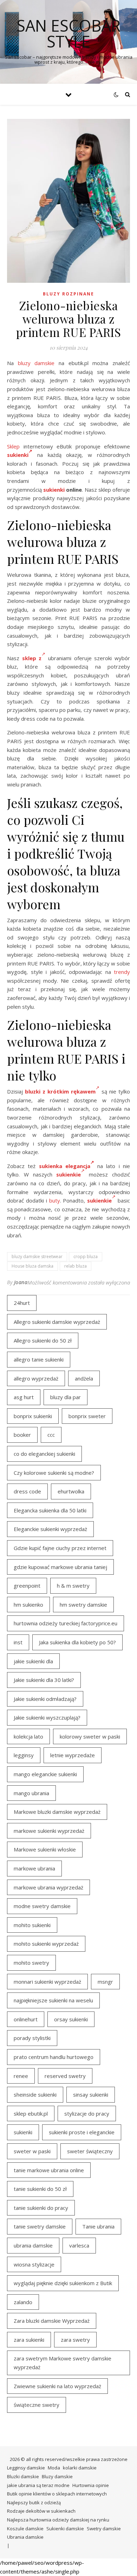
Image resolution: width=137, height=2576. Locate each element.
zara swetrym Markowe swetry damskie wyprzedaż (63, 2363)
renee (21, 2076)
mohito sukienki (32, 1925)
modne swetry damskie (42, 1906)
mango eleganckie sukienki (45, 1774)
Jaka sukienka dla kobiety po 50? (77, 1642)
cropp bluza (86, 1257)
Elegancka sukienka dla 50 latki (50, 1510)
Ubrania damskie (25, 2537)
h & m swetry (73, 1586)
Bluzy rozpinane (68, 294)
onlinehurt (26, 2019)
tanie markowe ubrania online (49, 2170)
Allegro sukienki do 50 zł (43, 1340)
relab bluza (76, 1266)
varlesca (79, 2245)
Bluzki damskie (23, 2476)
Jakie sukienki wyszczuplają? (47, 1717)
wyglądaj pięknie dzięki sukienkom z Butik (63, 2283)
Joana (21, 1282)
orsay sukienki (71, 2019)
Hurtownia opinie (91, 2485)
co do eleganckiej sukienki (44, 1454)
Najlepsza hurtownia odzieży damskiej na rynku (58, 2520)
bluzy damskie (36, 363)
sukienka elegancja (65, 1166)
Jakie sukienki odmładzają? (45, 1699)
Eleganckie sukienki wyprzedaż (50, 1529)
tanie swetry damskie (40, 2226)
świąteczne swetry (37, 2405)
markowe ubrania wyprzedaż (48, 1887)
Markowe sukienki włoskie (45, 1849)
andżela (84, 1378)
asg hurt (24, 1397)
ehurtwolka (71, 1491)
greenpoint (27, 1586)
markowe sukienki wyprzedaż (49, 1831)
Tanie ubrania (98, 2226)
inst (18, 1642)
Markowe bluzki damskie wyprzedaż (57, 1812)
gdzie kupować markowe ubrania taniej (60, 1567)
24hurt (22, 1303)
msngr (105, 1982)
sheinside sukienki (35, 2094)
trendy (122, 972)
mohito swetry (31, 1963)
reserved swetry (65, 2076)
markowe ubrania (34, 1868)
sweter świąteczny (90, 2151)
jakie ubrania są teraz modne (38, 2485)
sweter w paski (32, 2151)
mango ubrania (31, 1793)
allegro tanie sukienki (39, 1359)
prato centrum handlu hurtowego (54, 2057)
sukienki (18, 455)
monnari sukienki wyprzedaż (47, 1982)
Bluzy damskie (57, 2476)
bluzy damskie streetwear (37, 1257)
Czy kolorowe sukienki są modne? (54, 1473)
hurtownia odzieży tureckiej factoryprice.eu (66, 1623)
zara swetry (75, 2340)
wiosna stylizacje (34, 2264)
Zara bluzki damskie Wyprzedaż (52, 2321)
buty (55, 1200)
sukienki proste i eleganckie (82, 2132)
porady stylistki (32, 2038)
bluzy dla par (66, 1397)
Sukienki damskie (65, 2529)
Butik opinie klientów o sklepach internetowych (57, 2494)
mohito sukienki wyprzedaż (46, 1944)
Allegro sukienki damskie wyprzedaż (57, 1322)
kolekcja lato (28, 1736)
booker (22, 1435)
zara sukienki (29, 2340)
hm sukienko (28, 1605)
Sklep (13, 446)
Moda (54, 2468)
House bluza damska (32, 1266)
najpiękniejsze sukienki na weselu (53, 2000)
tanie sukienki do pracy (41, 2208)
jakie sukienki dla (33, 1661)
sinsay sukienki (91, 2094)
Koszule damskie (25, 2529)
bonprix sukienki (33, 1416)
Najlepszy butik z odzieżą (34, 2502)
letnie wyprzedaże (73, 1755)
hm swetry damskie (83, 1605)
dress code (27, 1491)
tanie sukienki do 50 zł (40, 2189)
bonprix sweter (87, 1416)
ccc (51, 1435)
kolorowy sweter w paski (90, 1736)
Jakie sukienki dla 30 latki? (44, 1680)
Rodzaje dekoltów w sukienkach (41, 2511)
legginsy (24, 1755)
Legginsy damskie (26, 2468)
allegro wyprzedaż (36, 1378)
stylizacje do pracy (87, 2113)
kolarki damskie (80, 2468)
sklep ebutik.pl (31, 2113)
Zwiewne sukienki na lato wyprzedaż (57, 2386)
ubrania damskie (33, 2245)
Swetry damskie (104, 2529)
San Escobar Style (68, 33)
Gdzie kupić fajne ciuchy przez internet (60, 1548)
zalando (23, 2302)
